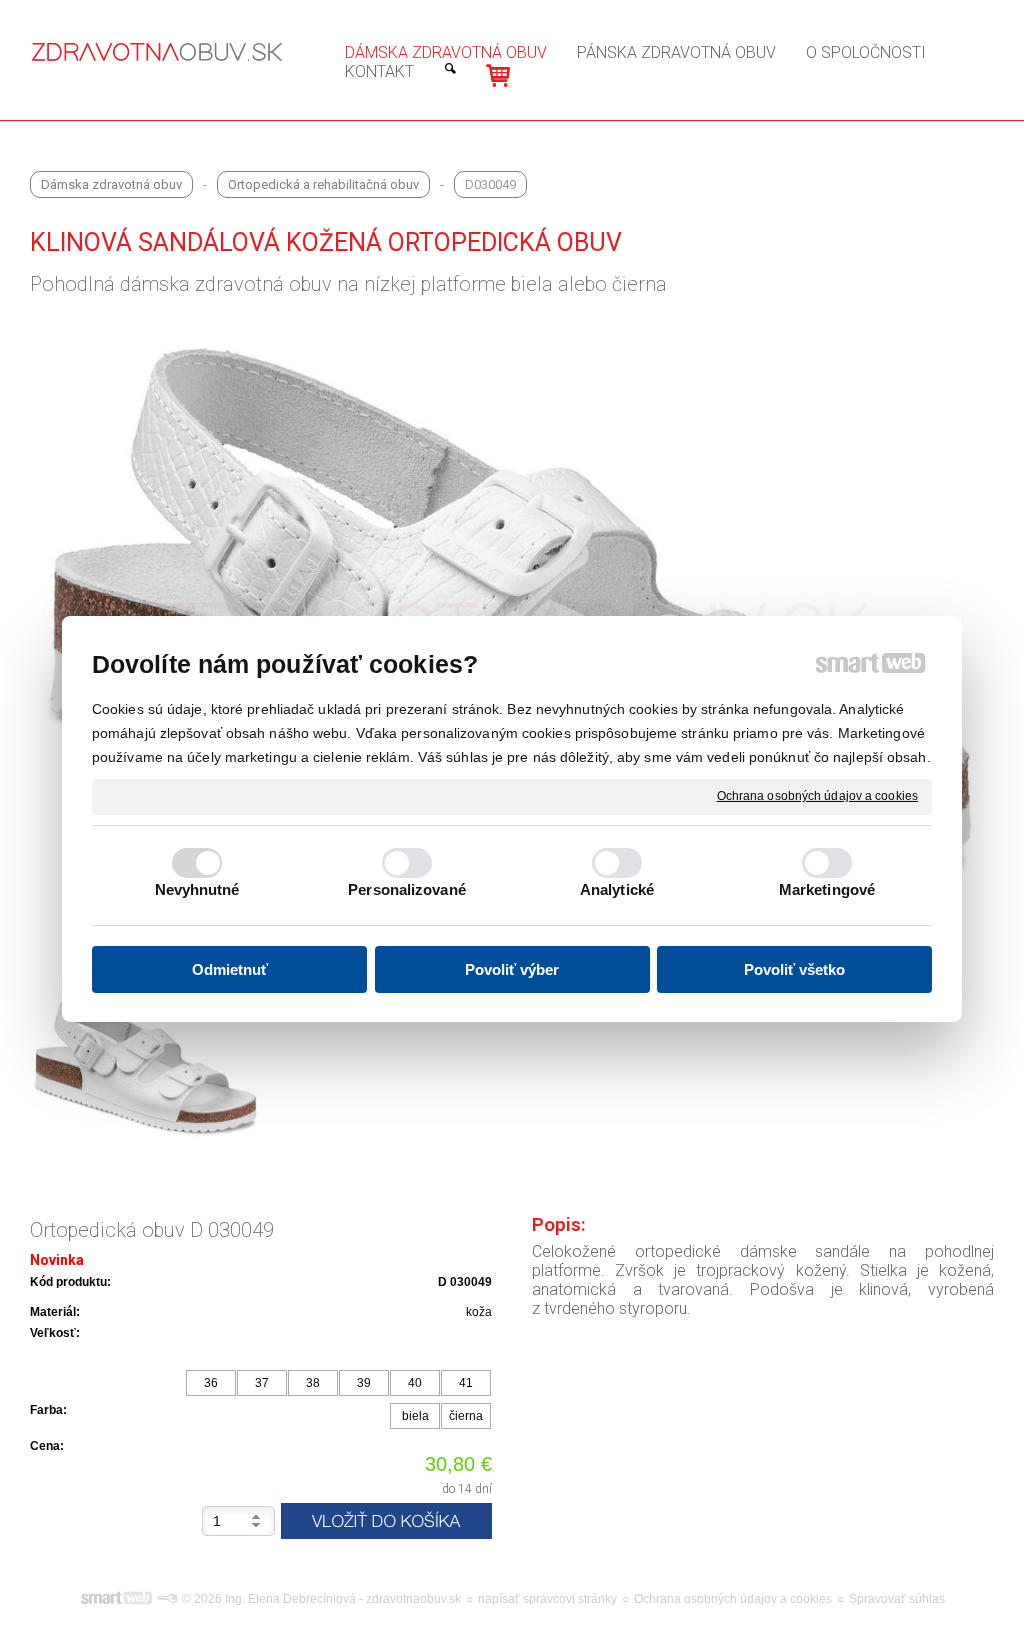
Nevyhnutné (197, 889)
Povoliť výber (512, 969)
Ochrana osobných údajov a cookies (817, 796)
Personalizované (407, 889)
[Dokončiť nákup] (498, 76)
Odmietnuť (230, 969)
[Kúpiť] (386, 1521)
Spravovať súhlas (897, 1599)
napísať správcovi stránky (547, 1599)
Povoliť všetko (794, 969)
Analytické (617, 889)
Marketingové (827, 889)
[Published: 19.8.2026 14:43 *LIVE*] (167, 1599)
